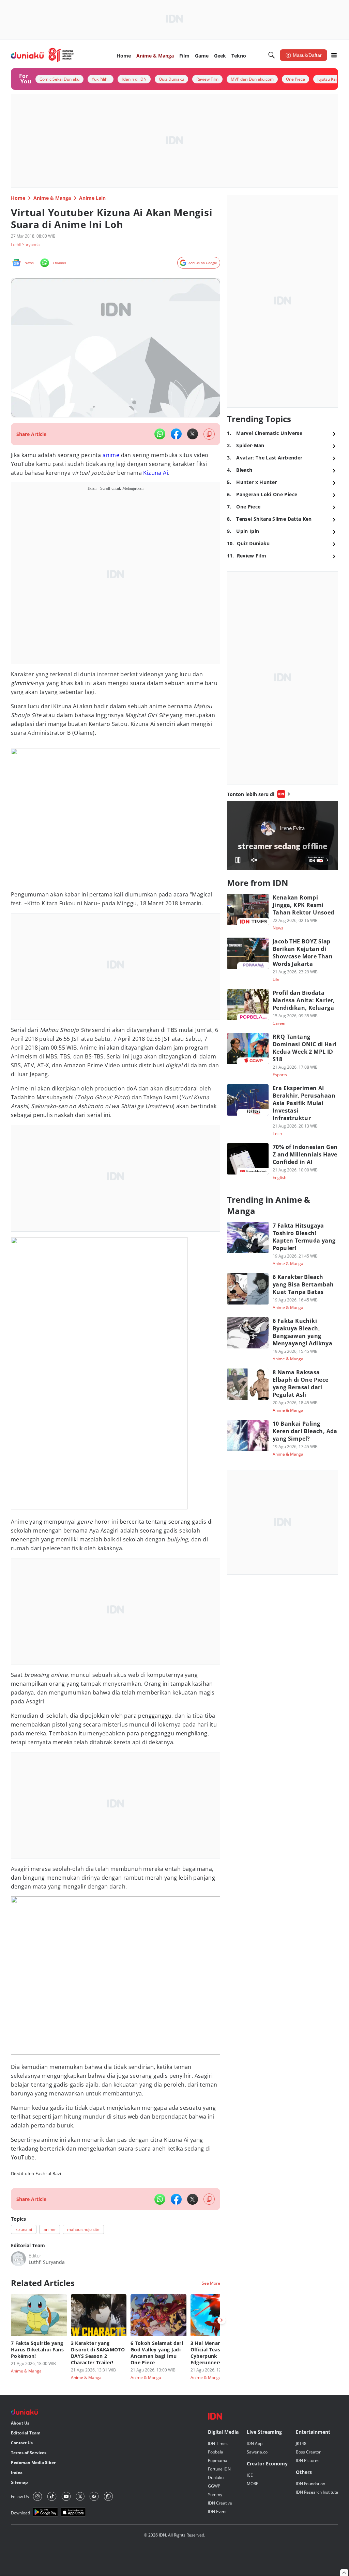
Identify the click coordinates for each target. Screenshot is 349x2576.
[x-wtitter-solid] (193, 434)
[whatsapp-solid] (160, 434)
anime (111, 455)
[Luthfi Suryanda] (18, 2259)
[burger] (334, 55)
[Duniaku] (42, 55)
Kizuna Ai (156, 473)
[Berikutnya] (222, 2320)
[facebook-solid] (176, 434)
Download (20, 2513)
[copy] (209, 434)
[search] (272, 55)
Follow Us (20, 2497)
